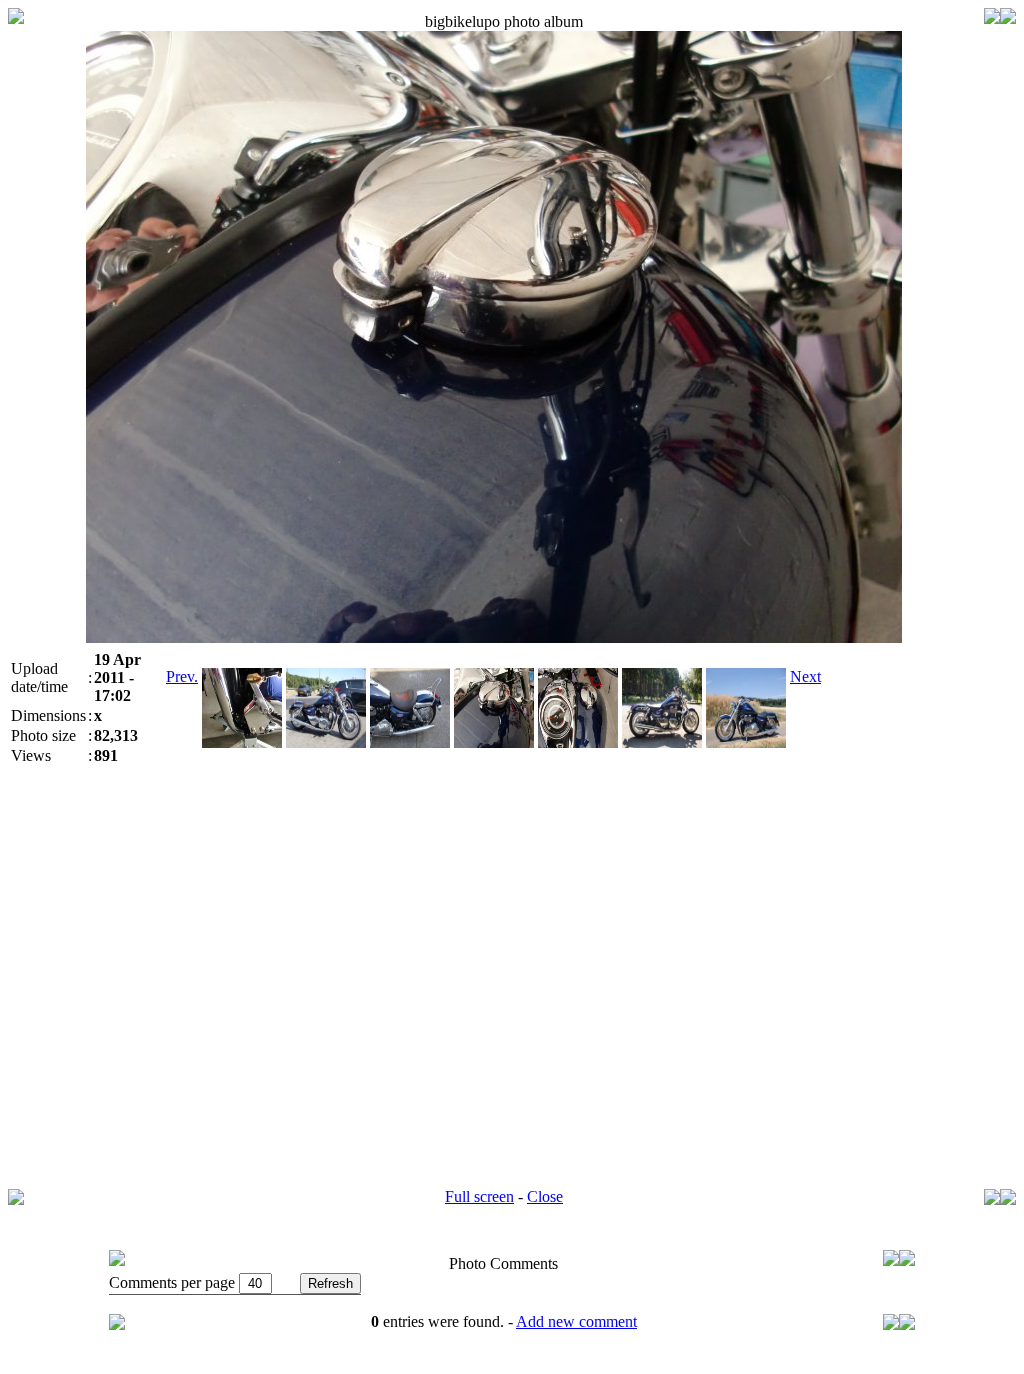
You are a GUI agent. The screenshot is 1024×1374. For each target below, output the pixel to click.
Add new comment (576, 1321)
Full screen (479, 1196)
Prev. (182, 676)
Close (545, 1196)
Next (805, 676)
